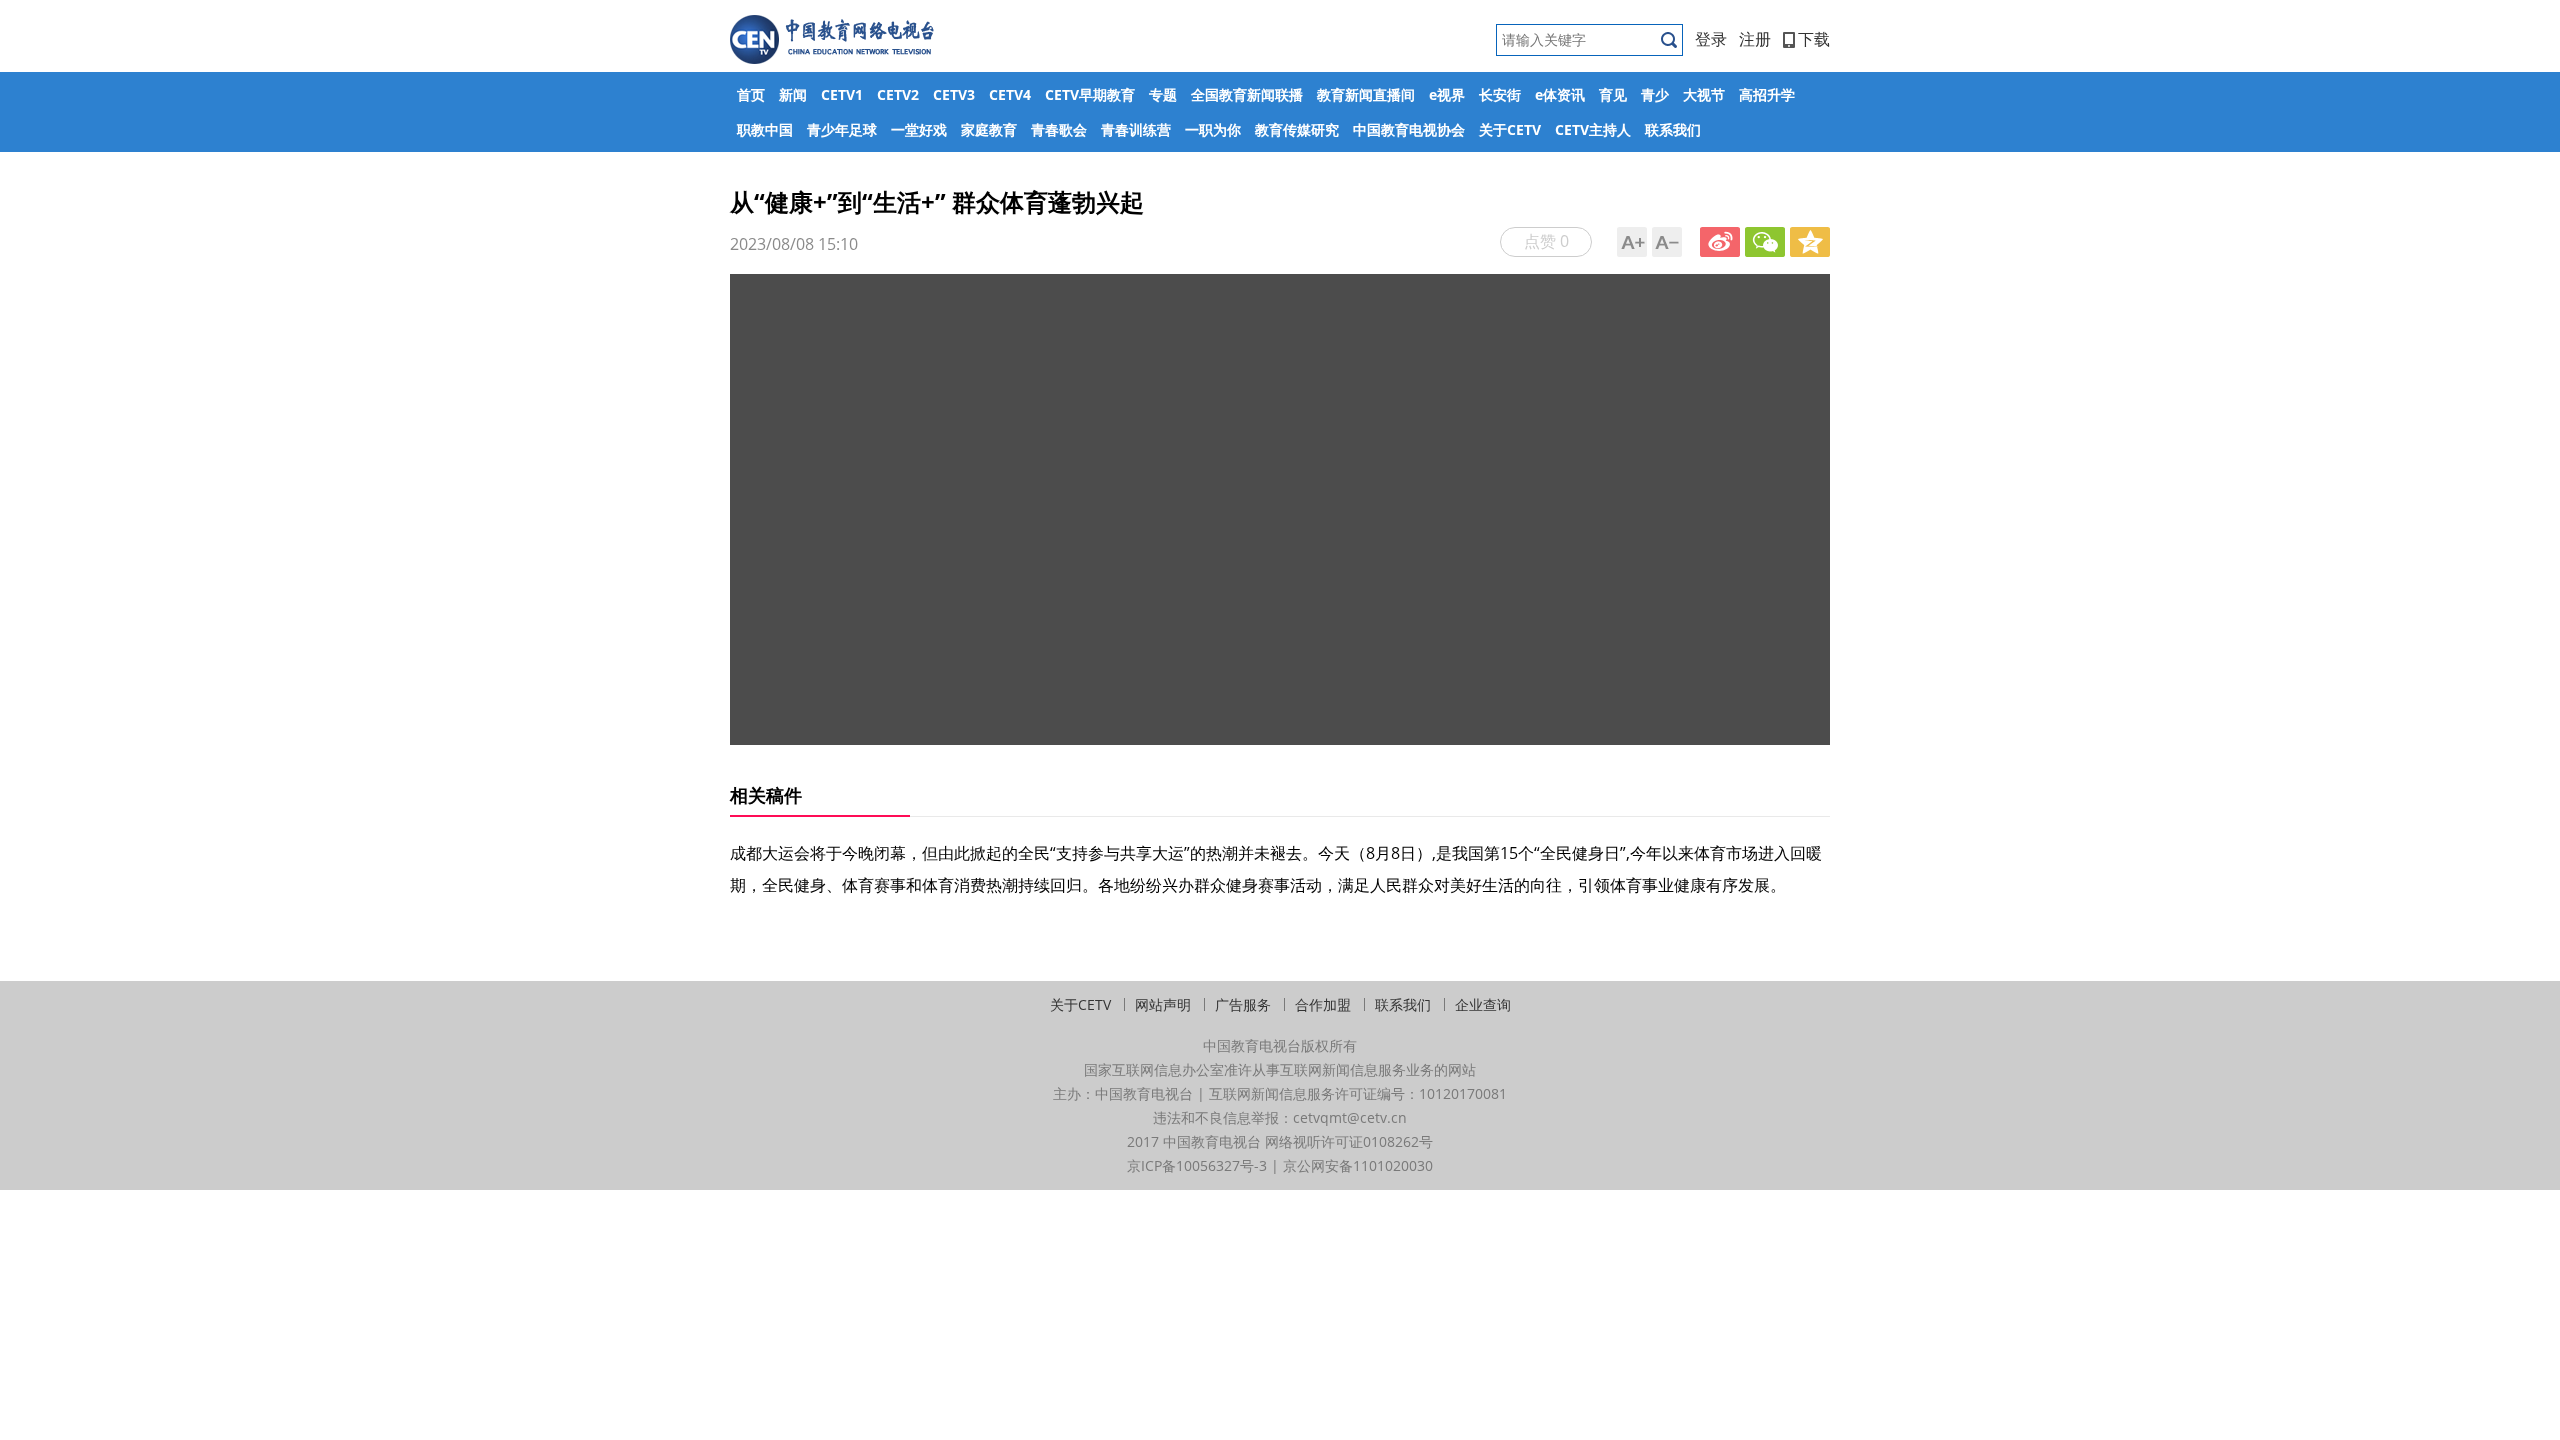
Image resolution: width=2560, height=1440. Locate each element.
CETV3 (954, 94)
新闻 (793, 94)
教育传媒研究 (1297, 129)
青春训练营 (1136, 129)
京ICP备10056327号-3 (1197, 1165)
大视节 (1704, 94)
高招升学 (1767, 94)
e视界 (1447, 94)
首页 (751, 94)
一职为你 (1213, 129)
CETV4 (1010, 94)
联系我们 (1673, 129)
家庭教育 (989, 129)
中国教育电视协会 (1409, 129)
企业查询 (1483, 1004)
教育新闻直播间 (1366, 94)
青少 (1655, 94)
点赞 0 (1546, 241)
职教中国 (765, 129)
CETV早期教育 (1090, 94)
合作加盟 (1323, 1004)
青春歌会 (1059, 129)
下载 (1814, 39)
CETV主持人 (1593, 129)
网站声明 (1163, 1004)
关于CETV (1510, 129)
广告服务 (1243, 1004)
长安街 (1500, 94)
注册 (1755, 39)
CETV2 (898, 94)
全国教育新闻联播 (1247, 94)
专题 (1163, 94)
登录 (1711, 39)
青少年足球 (842, 129)
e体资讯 (1560, 94)
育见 (1613, 94)
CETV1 (842, 94)
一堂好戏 (919, 129)
